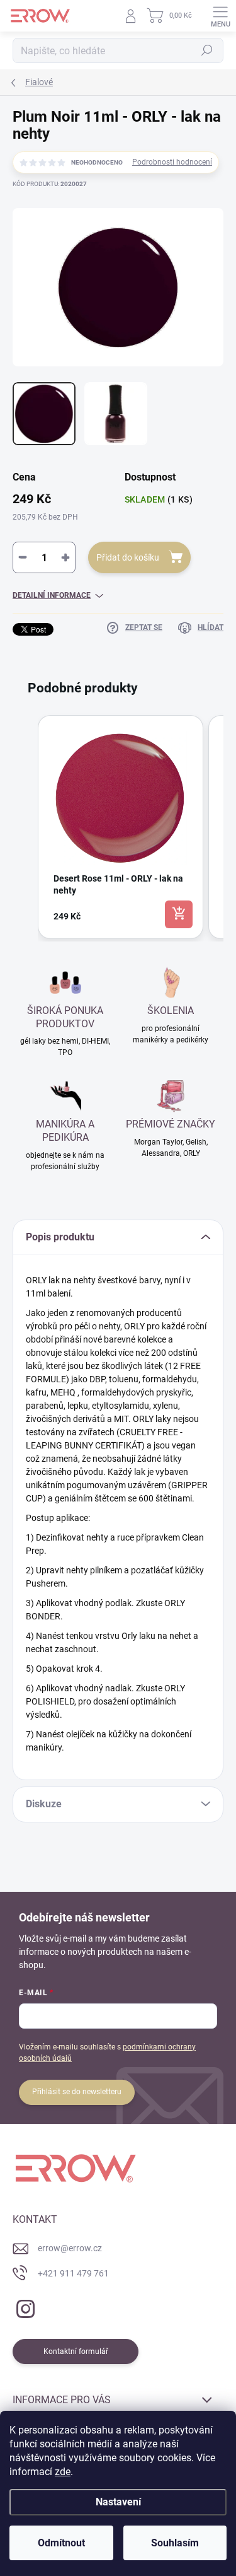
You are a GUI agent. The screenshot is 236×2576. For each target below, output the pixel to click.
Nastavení (118, 2502)
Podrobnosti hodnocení (172, 162)
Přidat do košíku (128, 557)
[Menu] (220, 16)
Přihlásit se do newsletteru (77, 2092)
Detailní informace (52, 595)
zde (63, 2472)
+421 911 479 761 (73, 2273)
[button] (25, 827)
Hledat (207, 50)
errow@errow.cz (70, 2248)
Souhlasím (175, 2543)
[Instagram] (24, 2306)
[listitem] (121, 827)
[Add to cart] (179, 914)
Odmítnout (61, 2543)
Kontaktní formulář (76, 2352)
